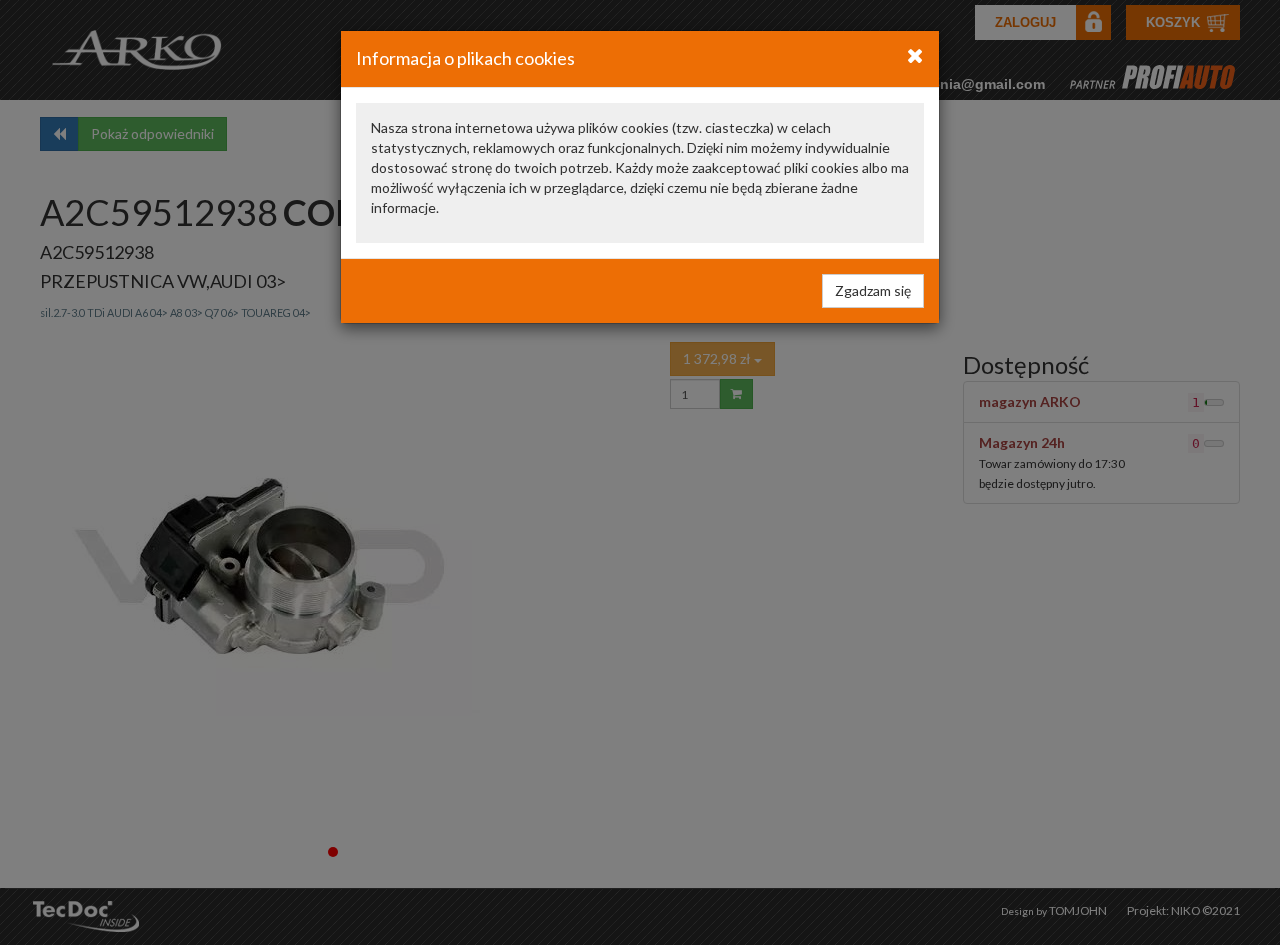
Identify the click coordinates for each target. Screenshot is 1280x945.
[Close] (915, 55)
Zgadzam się (873, 290)
